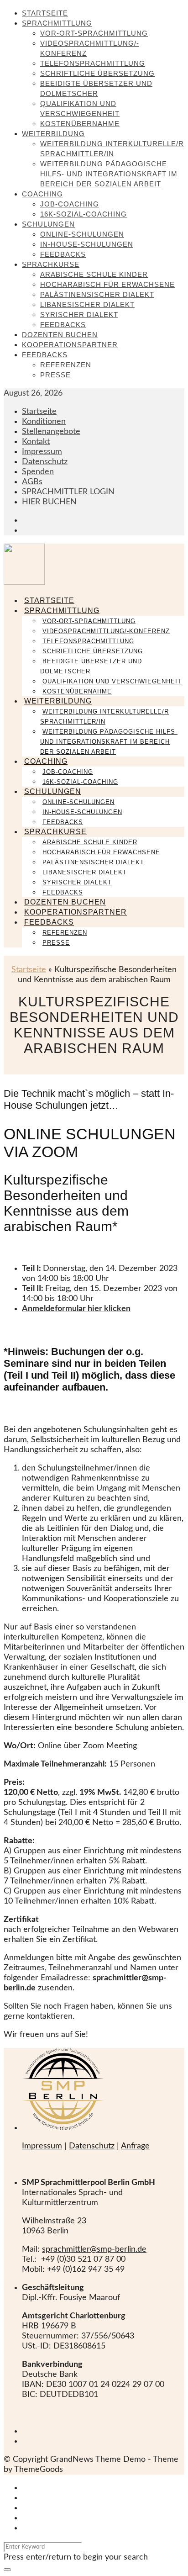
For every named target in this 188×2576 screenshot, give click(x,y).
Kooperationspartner (70, 345)
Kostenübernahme (80, 124)
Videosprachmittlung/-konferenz (106, 631)
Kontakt (36, 442)
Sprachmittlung (57, 23)
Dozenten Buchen (60, 335)
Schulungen (48, 224)
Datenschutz (45, 462)
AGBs (32, 482)
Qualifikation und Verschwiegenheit (112, 681)
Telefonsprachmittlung (93, 63)
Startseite (45, 13)
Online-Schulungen (82, 234)
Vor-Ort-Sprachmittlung (94, 33)
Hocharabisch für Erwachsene (107, 284)
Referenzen (66, 365)
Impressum (42, 452)
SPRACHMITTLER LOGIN (68, 492)
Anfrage (135, 2146)
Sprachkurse (51, 264)
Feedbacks (63, 254)
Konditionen (44, 422)
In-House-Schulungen (87, 244)
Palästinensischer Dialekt (97, 294)
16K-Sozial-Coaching (84, 214)
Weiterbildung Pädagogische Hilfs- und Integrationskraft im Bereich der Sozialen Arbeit (109, 174)
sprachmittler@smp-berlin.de (94, 2249)
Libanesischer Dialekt (87, 304)
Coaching (42, 194)
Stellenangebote (51, 432)
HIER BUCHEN (49, 502)
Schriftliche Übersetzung (97, 73)
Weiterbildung (53, 134)
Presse (55, 375)
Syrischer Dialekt (79, 315)
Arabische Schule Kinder (94, 274)
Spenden (38, 472)
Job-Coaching (70, 204)
